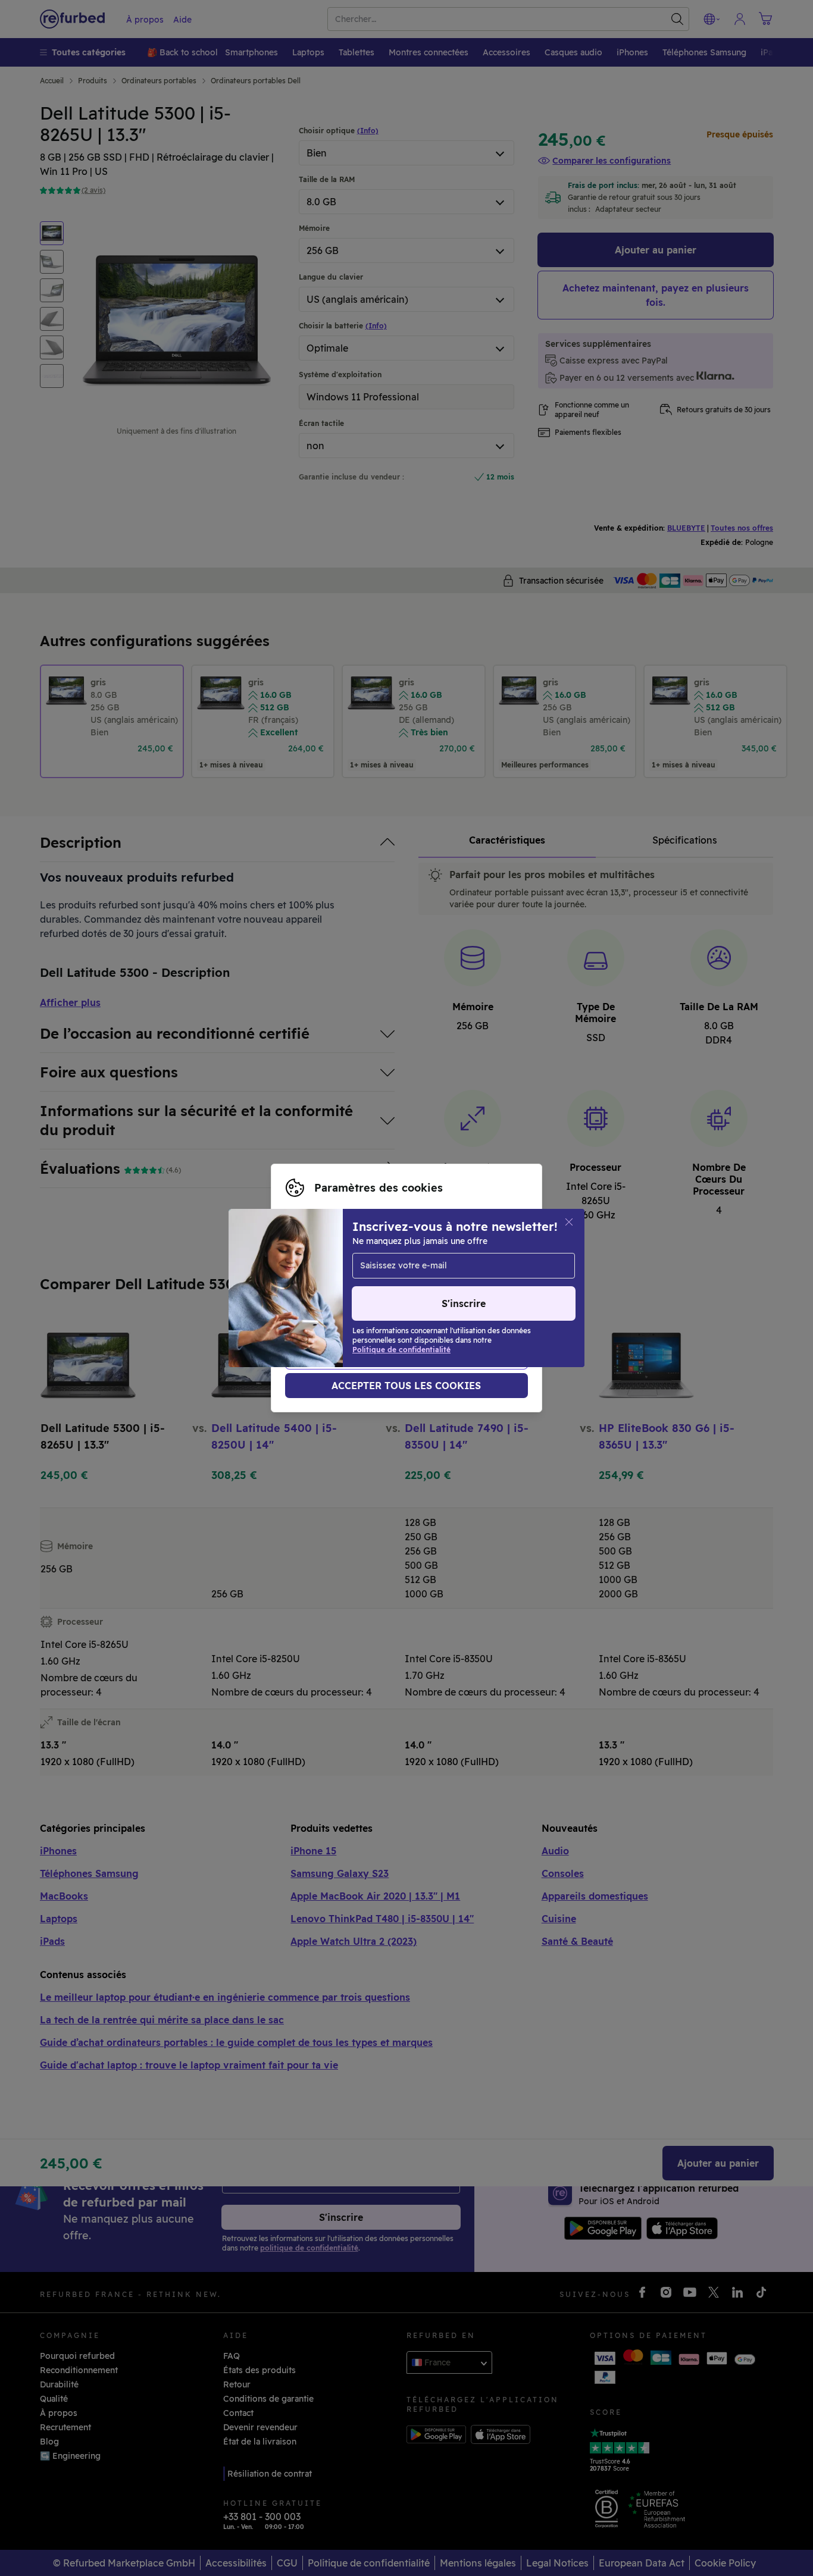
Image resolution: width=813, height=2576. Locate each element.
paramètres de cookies (418, 1288)
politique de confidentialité (426, 1300)
